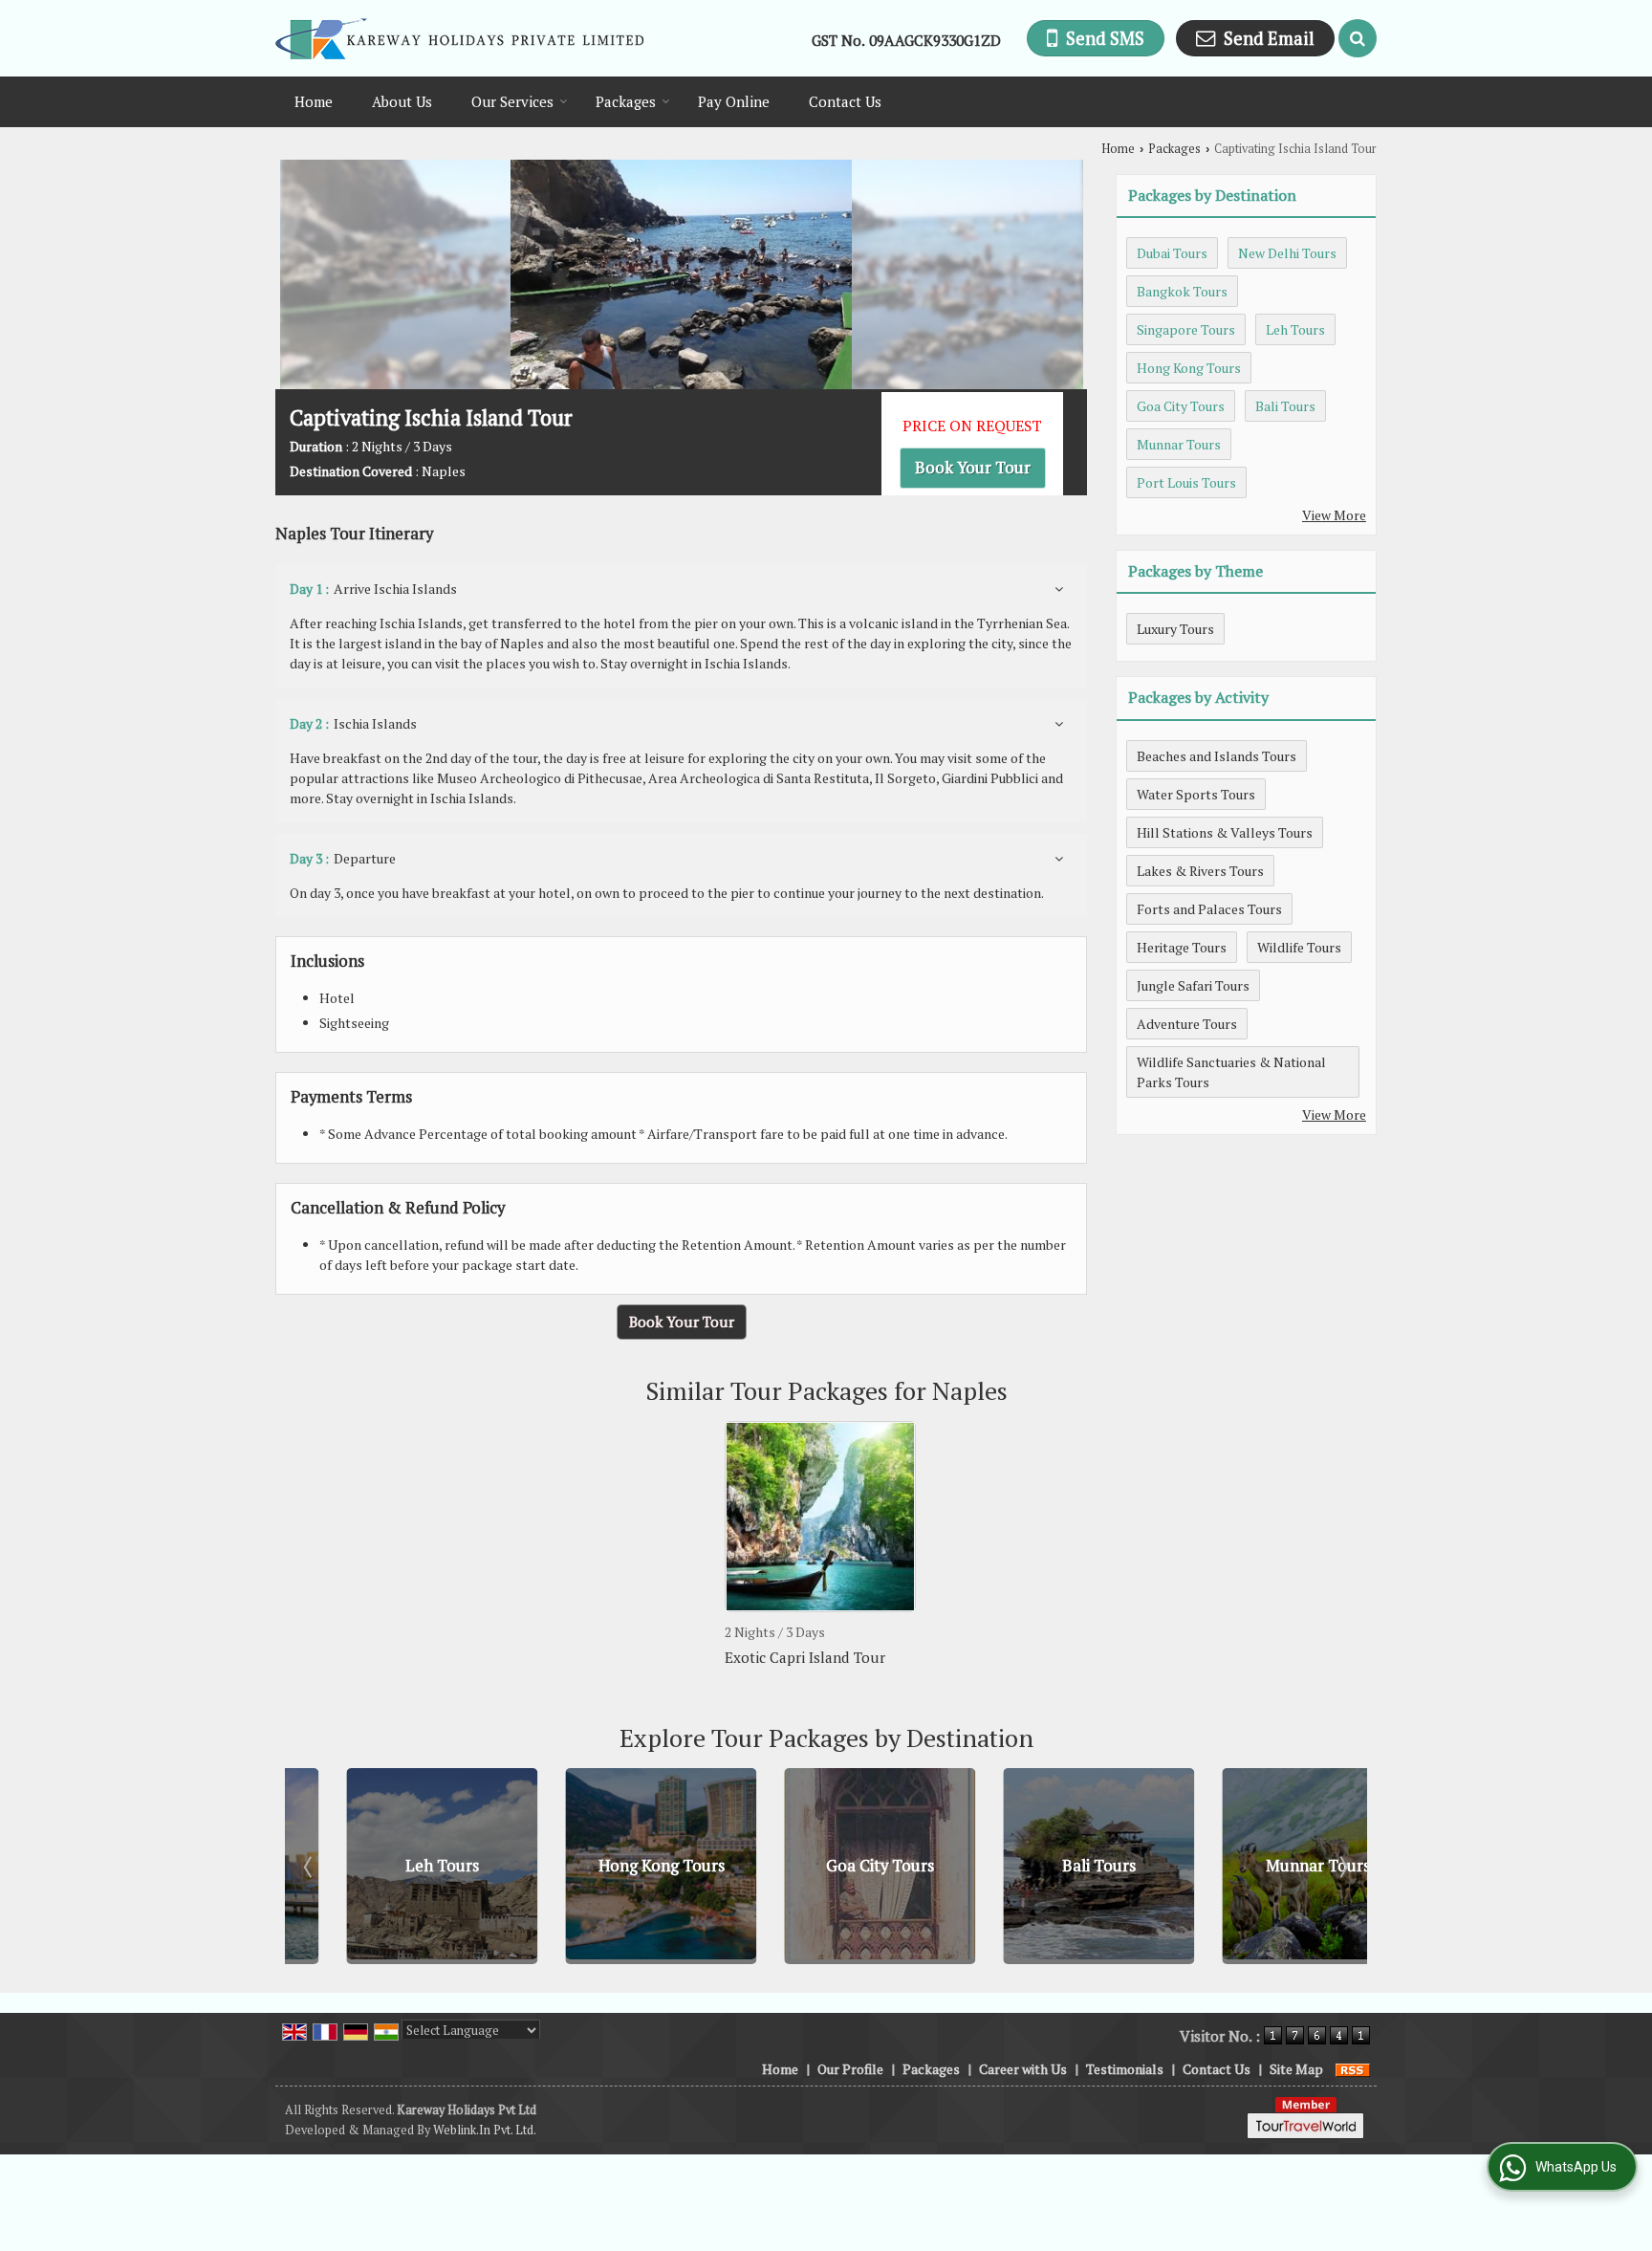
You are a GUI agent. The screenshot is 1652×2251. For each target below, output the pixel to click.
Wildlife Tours (1299, 947)
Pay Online (734, 101)
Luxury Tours (1175, 629)
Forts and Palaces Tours (1209, 909)
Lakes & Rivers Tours (1200, 871)
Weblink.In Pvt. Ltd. (485, 2130)
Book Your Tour (973, 468)
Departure (343, 858)
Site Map (1296, 2069)
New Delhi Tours (1287, 253)
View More (1334, 515)
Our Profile (850, 2069)
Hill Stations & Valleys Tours (1225, 832)
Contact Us (845, 101)
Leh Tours (1295, 329)
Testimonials (1125, 2069)
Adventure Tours (1187, 1024)
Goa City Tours (1181, 406)
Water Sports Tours (1196, 794)
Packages (626, 101)
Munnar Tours (1179, 444)
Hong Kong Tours (1189, 368)
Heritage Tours (1182, 947)
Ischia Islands (353, 723)
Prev (310, 1867)
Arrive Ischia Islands (373, 589)
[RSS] (1353, 2069)
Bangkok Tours (1182, 291)
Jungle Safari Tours (1193, 985)
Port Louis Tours (1186, 482)
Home (314, 101)
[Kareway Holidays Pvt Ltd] (459, 39)
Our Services (512, 101)
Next (1342, 1867)
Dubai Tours (1172, 253)
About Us (402, 101)
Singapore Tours (1186, 329)
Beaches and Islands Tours (1217, 756)
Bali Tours (1285, 406)
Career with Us (1023, 2069)
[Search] (1358, 38)
